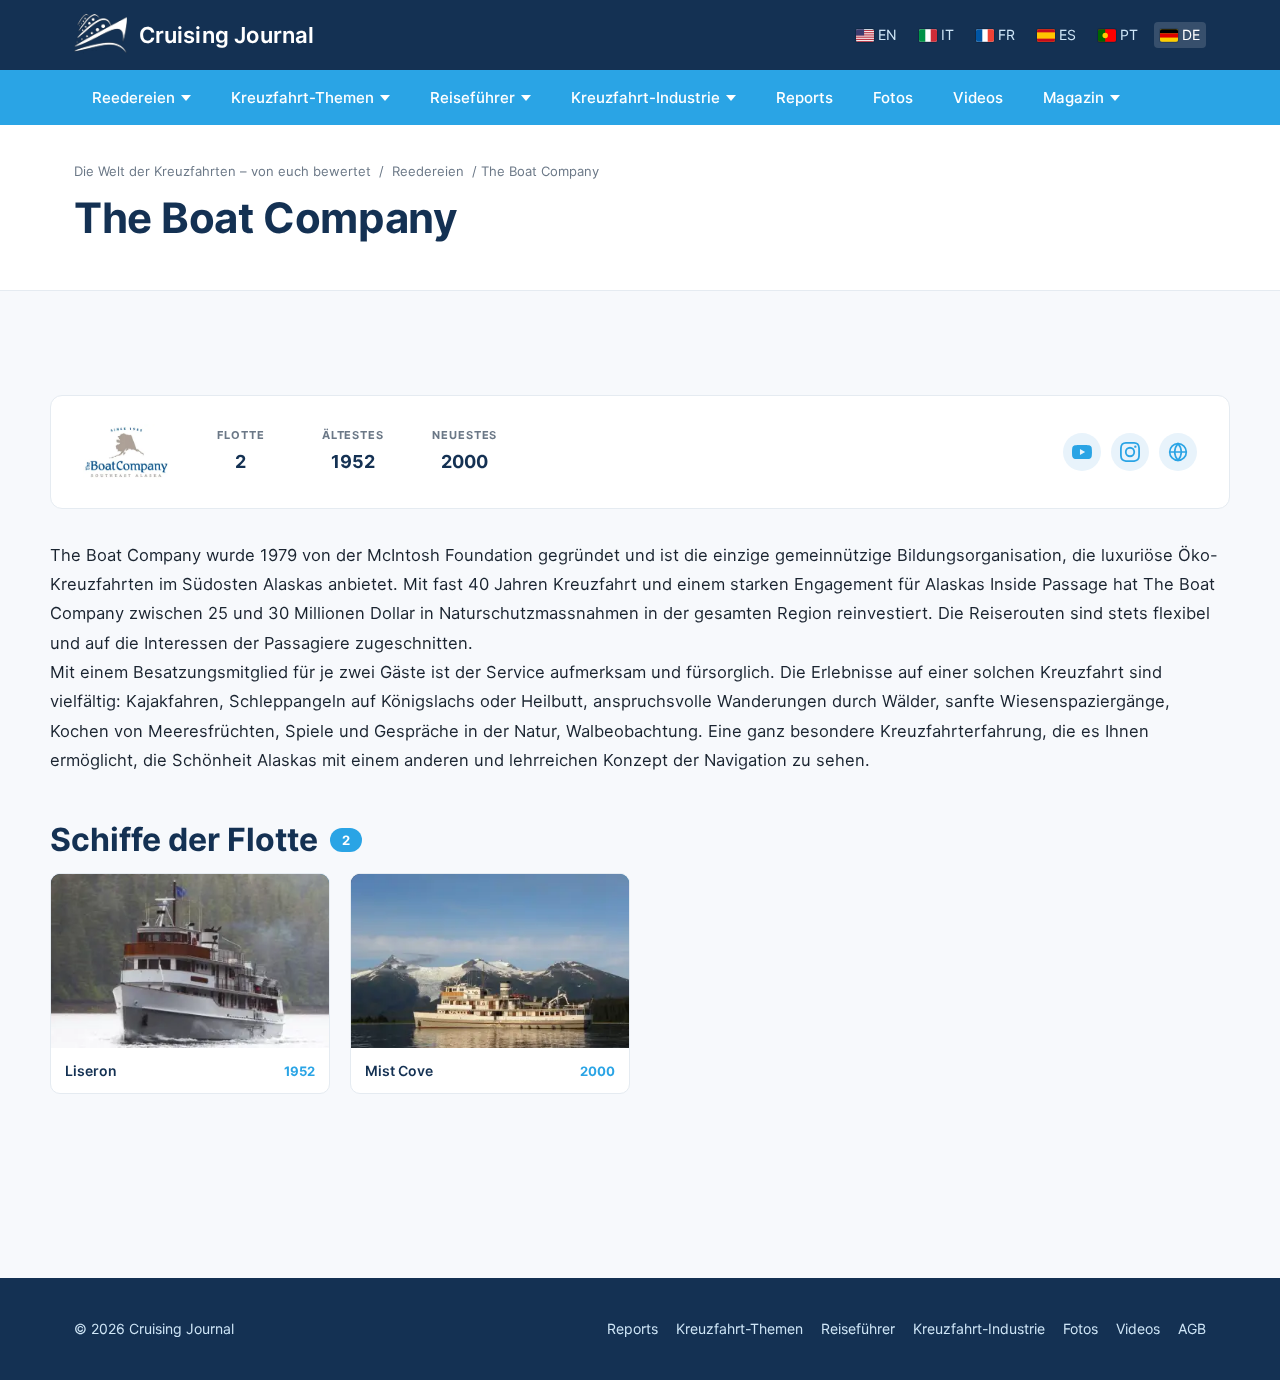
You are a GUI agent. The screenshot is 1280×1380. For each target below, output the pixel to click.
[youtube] (1082, 452)
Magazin (1073, 97)
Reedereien (133, 97)
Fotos (893, 97)
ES (1067, 34)
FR (1006, 34)
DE (1191, 34)
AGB (1192, 1328)
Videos (978, 97)
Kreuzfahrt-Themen (302, 97)
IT (947, 34)
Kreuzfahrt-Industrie (645, 97)
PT (1129, 34)
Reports (804, 97)
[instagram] (1130, 452)
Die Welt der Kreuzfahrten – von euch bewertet (222, 171)
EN (887, 34)
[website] (1178, 452)
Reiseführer (472, 97)
